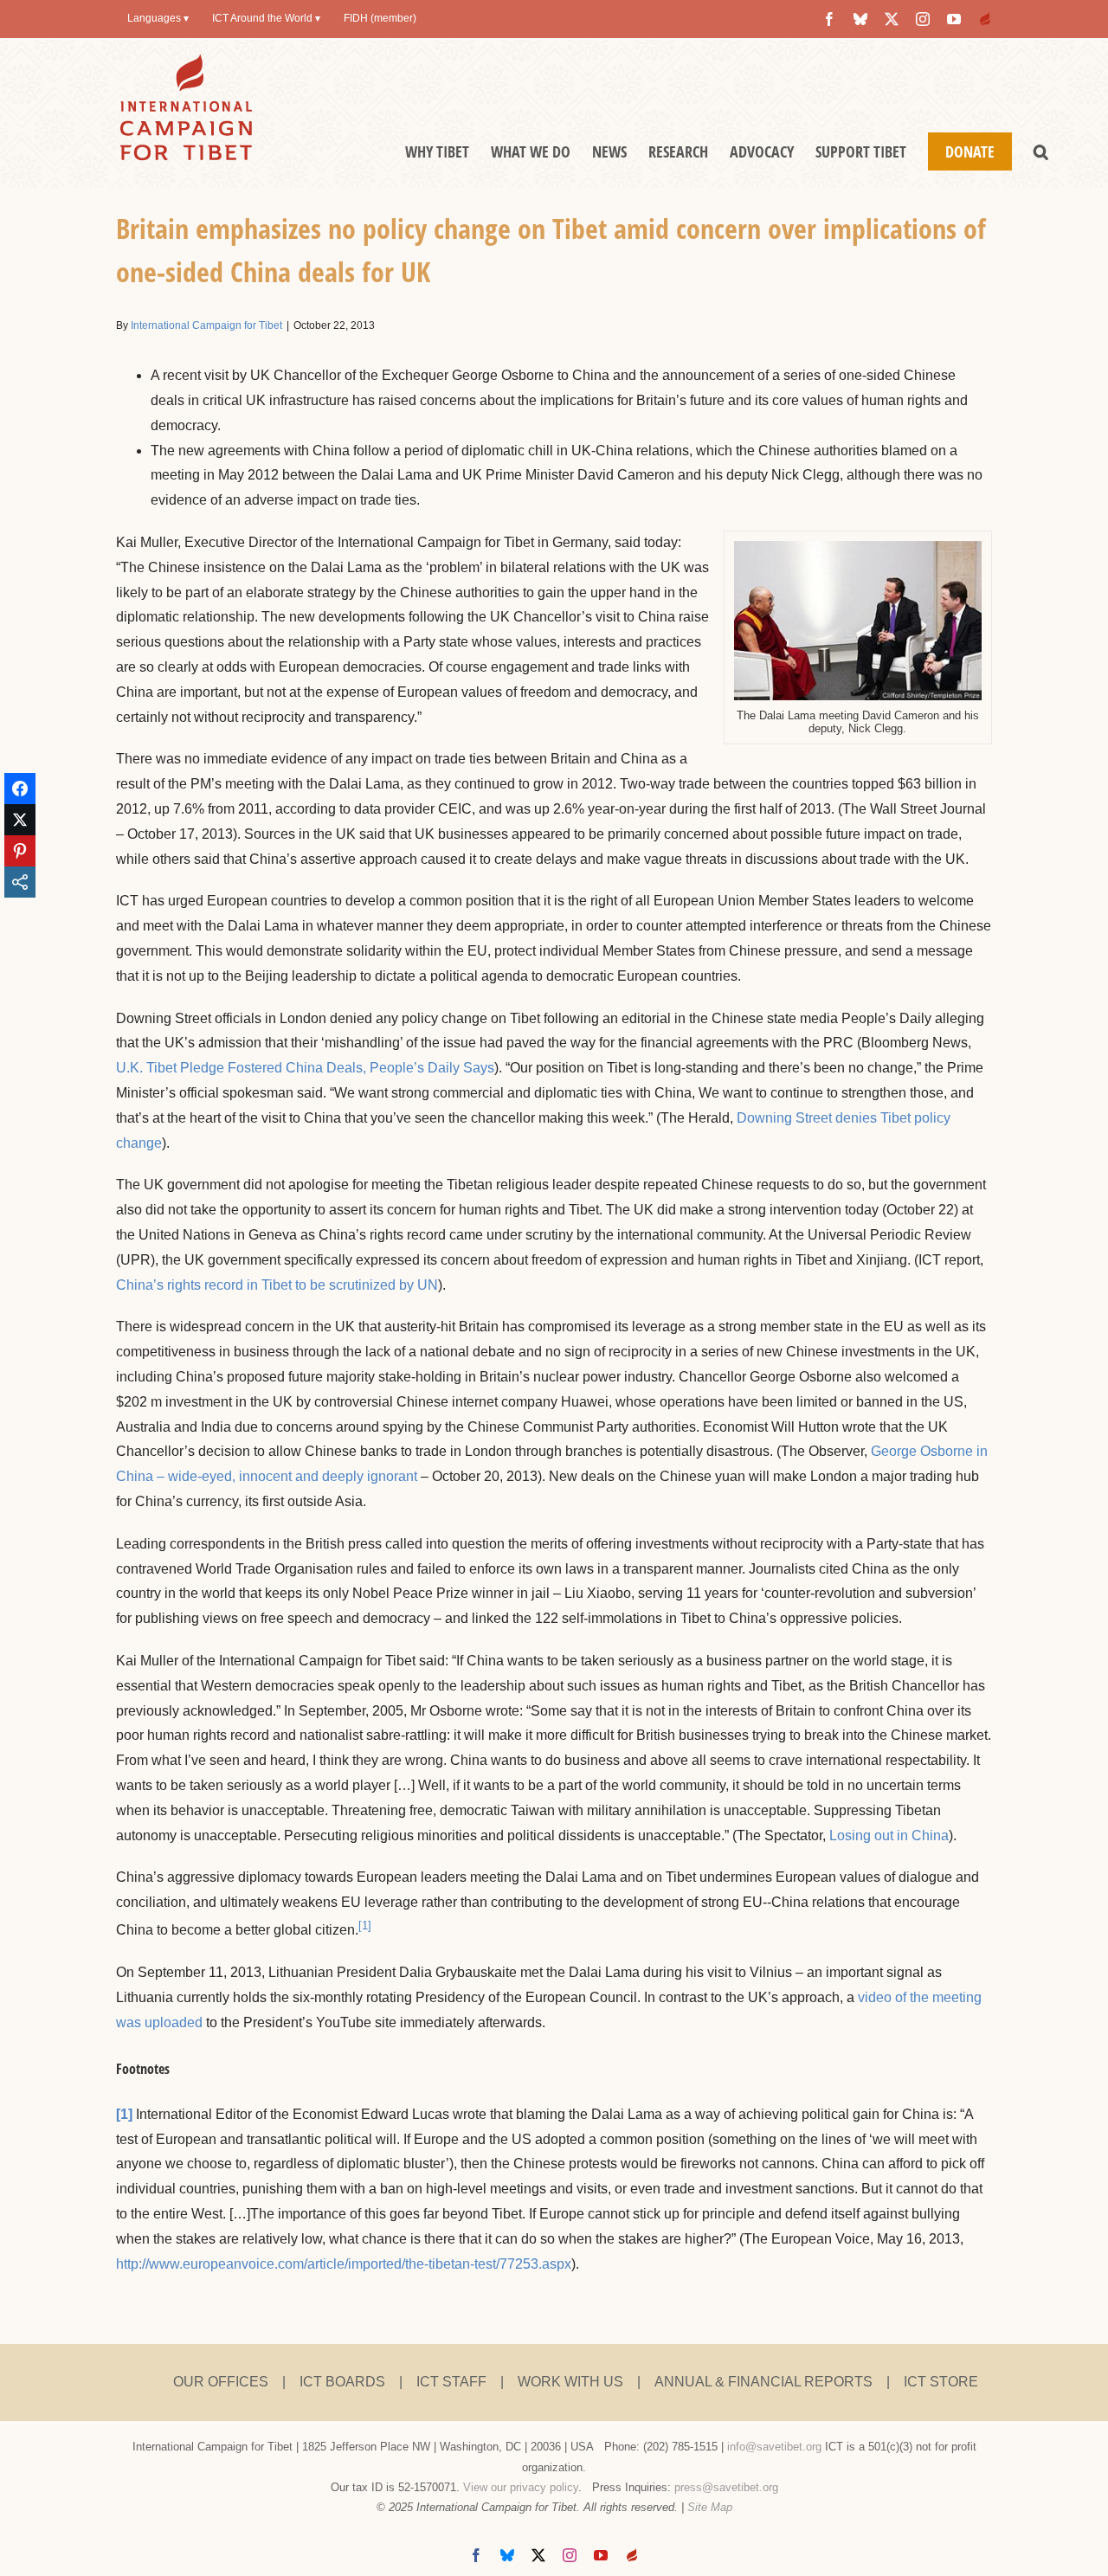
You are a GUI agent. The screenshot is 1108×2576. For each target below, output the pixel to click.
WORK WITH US (570, 2382)
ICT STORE (941, 2382)
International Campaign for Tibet (206, 325)
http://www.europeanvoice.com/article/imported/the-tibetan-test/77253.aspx (344, 2264)
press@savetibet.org (726, 2487)
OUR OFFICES (221, 2382)
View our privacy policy (521, 2487)
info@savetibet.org (774, 2447)
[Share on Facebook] (20, 789)
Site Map (710, 2507)
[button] (1041, 151)
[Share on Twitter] (20, 820)
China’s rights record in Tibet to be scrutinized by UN (277, 1285)
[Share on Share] (20, 882)
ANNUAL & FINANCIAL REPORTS (763, 2382)
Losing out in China (889, 1835)
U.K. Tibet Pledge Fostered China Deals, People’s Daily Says (305, 1068)
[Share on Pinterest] (20, 851)
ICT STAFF (451, 2382)
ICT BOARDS (342, 2382)
